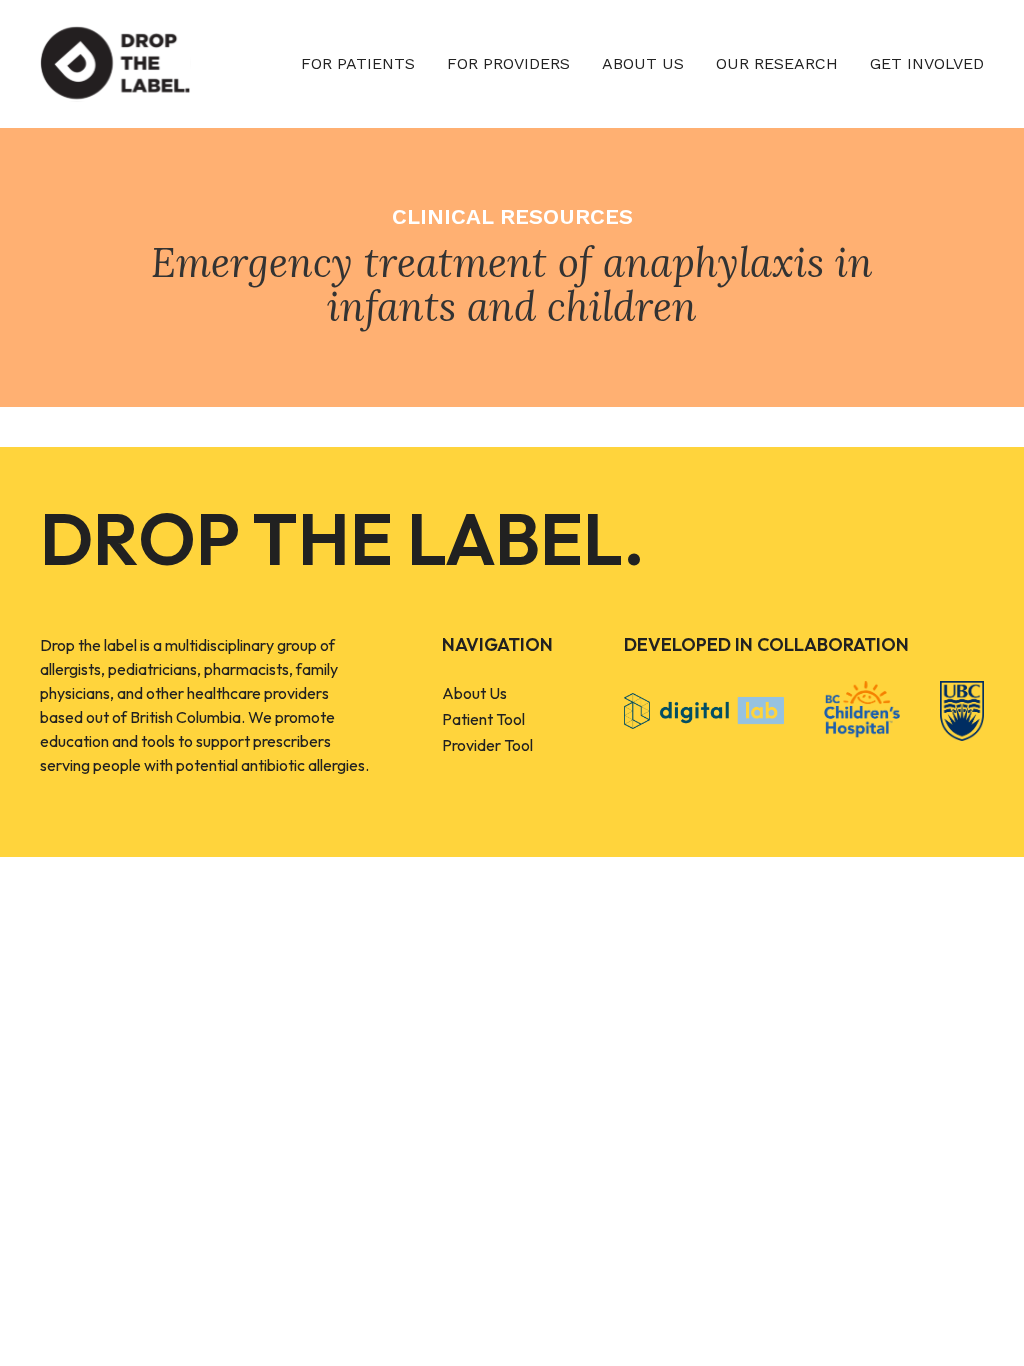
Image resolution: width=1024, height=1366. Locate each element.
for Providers (508, 63)
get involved (927, 63)
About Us (474, 693)
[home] (115, 64)
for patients (358, 63)
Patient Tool (483, 719)
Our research (777, 63)
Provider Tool (487, 745)
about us (643, 63)
